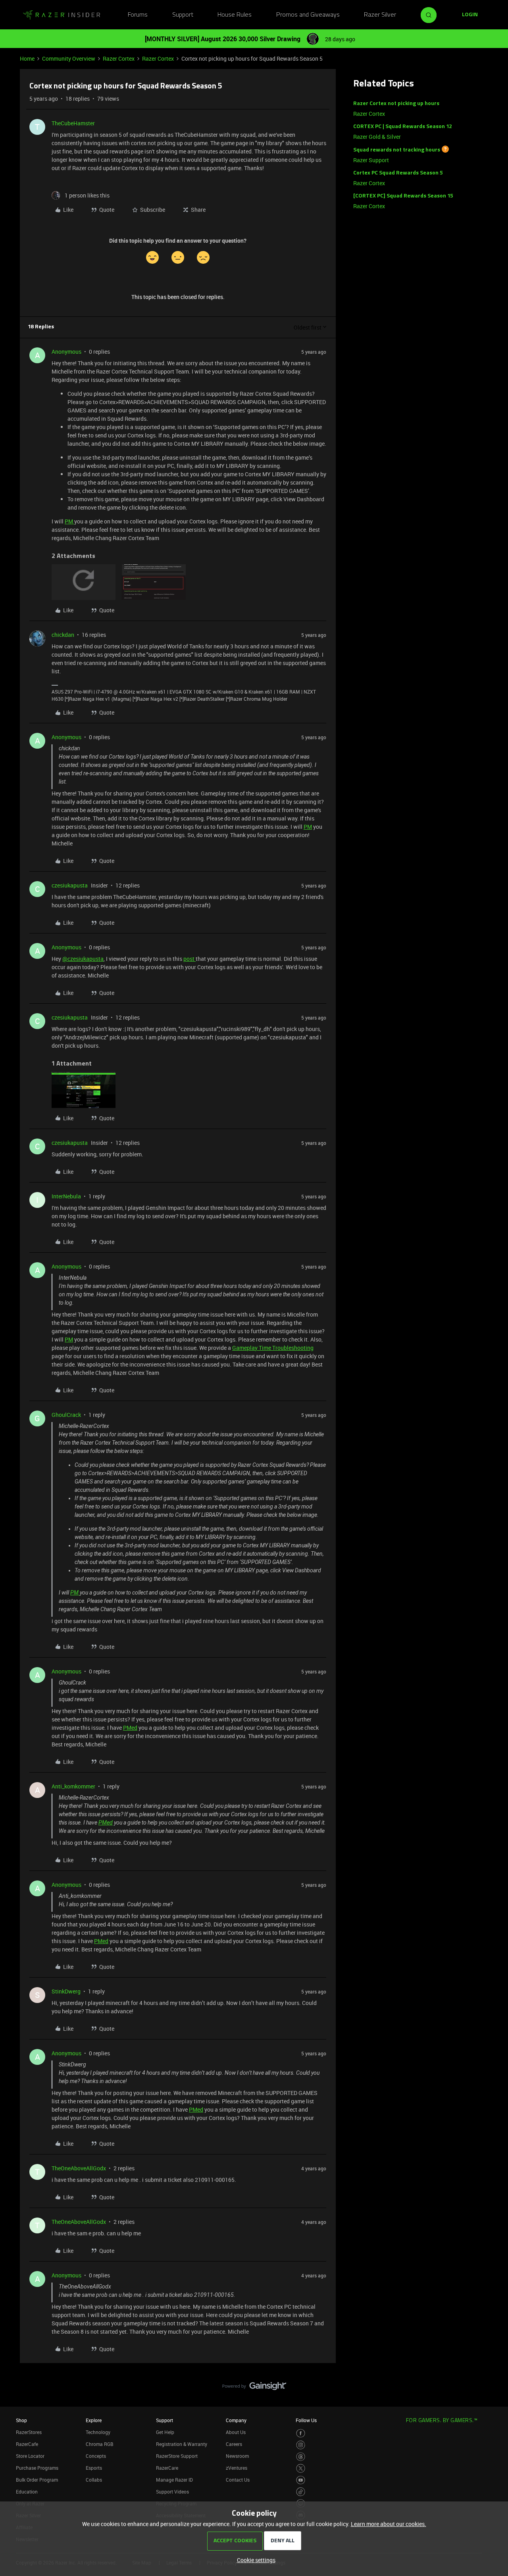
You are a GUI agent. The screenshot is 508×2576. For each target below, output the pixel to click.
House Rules (235, 15)
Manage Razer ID (174, 2480)
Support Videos (172, 2492)
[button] (470, 15)
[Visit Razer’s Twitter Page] (301, 2468)
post (190, 959)
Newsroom (237, 2456)
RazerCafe (27, 2444)
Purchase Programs (37, 2468)
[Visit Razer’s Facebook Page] (301, 2433)
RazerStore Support (177, 2456)
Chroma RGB (100, 2444)
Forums (138, 15)
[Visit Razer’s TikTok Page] (301, 2492)
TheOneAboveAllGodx (79, 2168)
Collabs (94, 2480)
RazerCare (167, 2468)
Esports (94, 2468)
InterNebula (66, 1196)
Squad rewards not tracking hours (397, 150)
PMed (130, 1728)
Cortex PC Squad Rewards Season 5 (398, 173)
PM (69, 521)
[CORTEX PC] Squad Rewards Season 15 (403, 196)
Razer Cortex (119, 58)
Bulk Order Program (37, 2480)
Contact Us (238, 2480)
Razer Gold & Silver (377, 137)
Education (27, 2492)
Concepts (96, 2456)
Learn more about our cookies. (389, 2524)
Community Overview (69, 58)
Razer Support (371, 160)
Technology (98, 2432)
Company (236, 2420)
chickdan (63, 635)
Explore (94, 2420)
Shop (21, 2420)
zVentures (237, 2468)
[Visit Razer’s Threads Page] (301, 2457)
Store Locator (30, 2456)
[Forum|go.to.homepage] (62, 15)
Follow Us (306, 2420)
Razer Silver (380, 15)
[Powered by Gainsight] (254, 2388)
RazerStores (29, 2432)
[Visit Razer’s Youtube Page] (301, 2480)
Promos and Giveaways (308, 15)
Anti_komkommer (73, 1786)
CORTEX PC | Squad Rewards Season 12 (403, 127)
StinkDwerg (66, 1991)
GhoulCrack (66, 1415)
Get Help (165, 2432)
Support (183, 15)
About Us (236, 2432)
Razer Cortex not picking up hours (396, 104)
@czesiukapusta (83, 959)
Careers (234, 2444)
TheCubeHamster (73, 123)
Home (27, 58)
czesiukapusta (70, 885)
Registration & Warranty (182, 2444)
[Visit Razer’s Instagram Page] (301, 2445)
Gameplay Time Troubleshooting (273, 1348)
